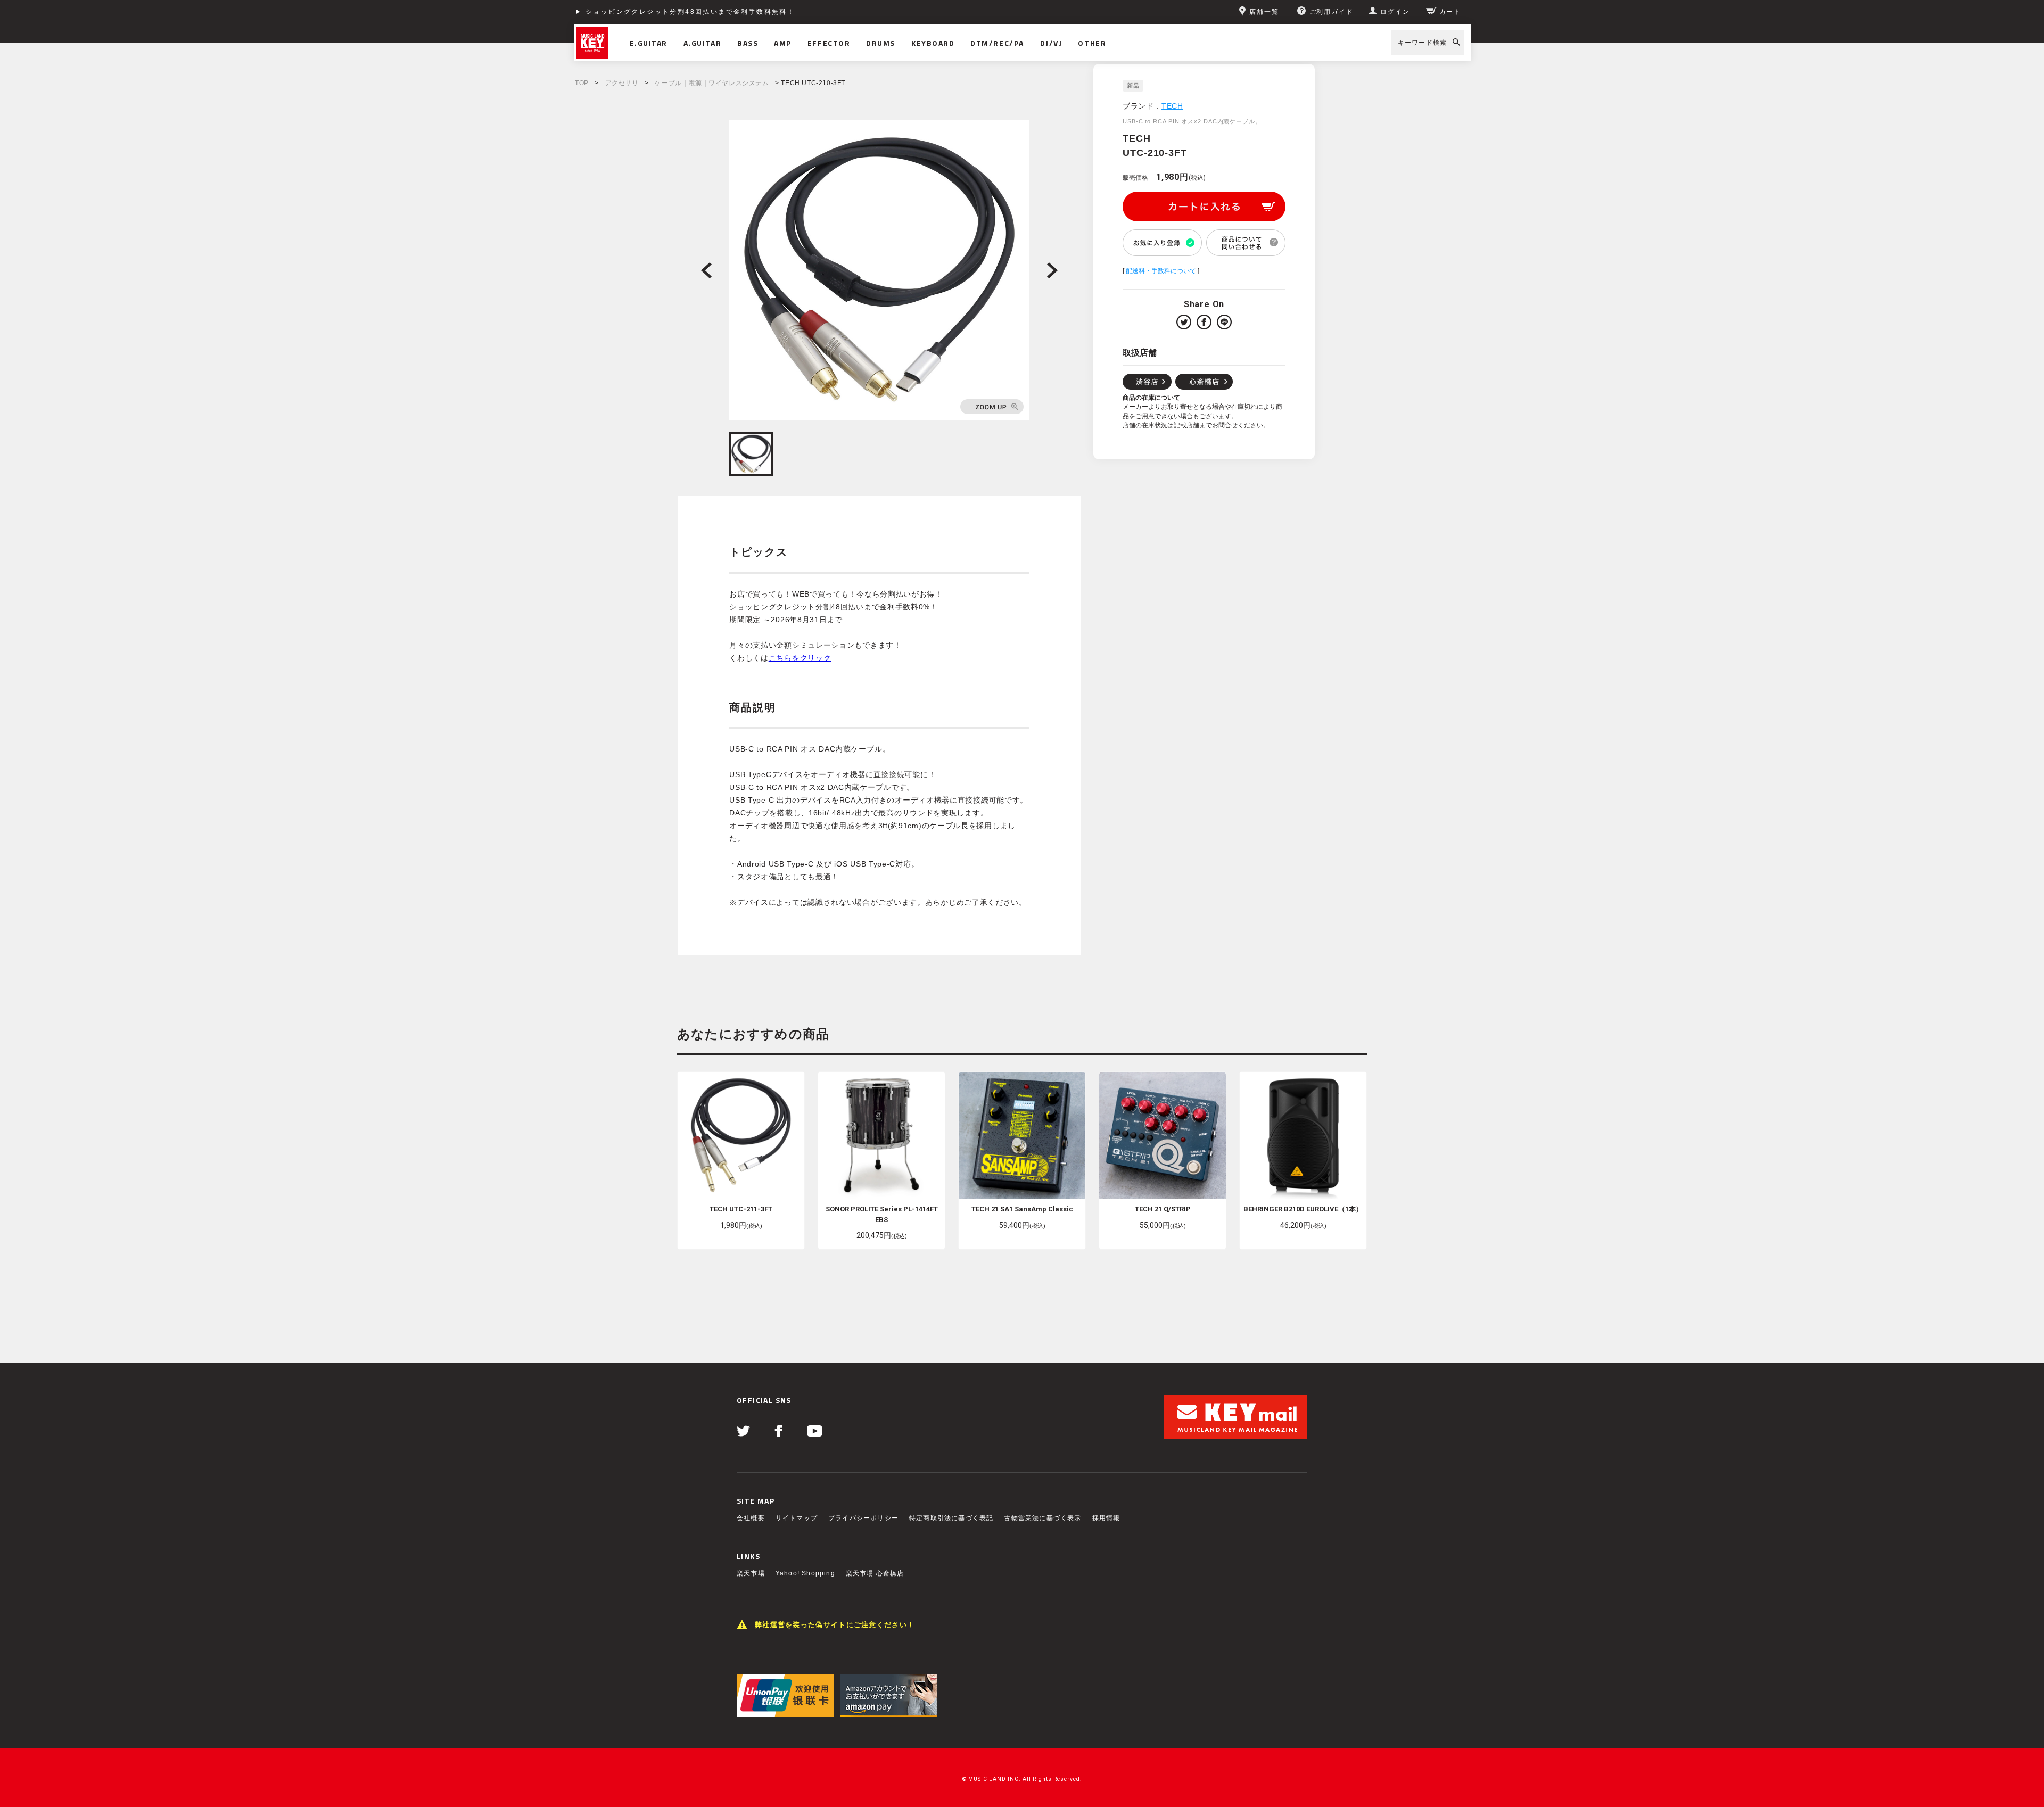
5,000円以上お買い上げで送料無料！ (651, 12)
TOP (582, 83)
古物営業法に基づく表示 (1042, 1518)
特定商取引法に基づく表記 (951, 1518)
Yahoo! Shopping (805, 1573)
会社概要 (751, 1518)
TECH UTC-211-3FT (741, 1209)
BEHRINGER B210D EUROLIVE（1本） (1303, 1209)
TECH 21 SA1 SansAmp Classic (1022, 1209)
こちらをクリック (800, 658)
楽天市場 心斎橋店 (875, 1573)
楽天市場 (751, 1573)
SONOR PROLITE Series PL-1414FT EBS (882, 1214)
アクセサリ (622, 83)
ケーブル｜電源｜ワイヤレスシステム (712, 83)
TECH (1172, 106)
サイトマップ (797, 1518)
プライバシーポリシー (863, 1518)
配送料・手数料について (1161, 271)
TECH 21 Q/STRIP (1163, 1209)
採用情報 (1106, 1518)
